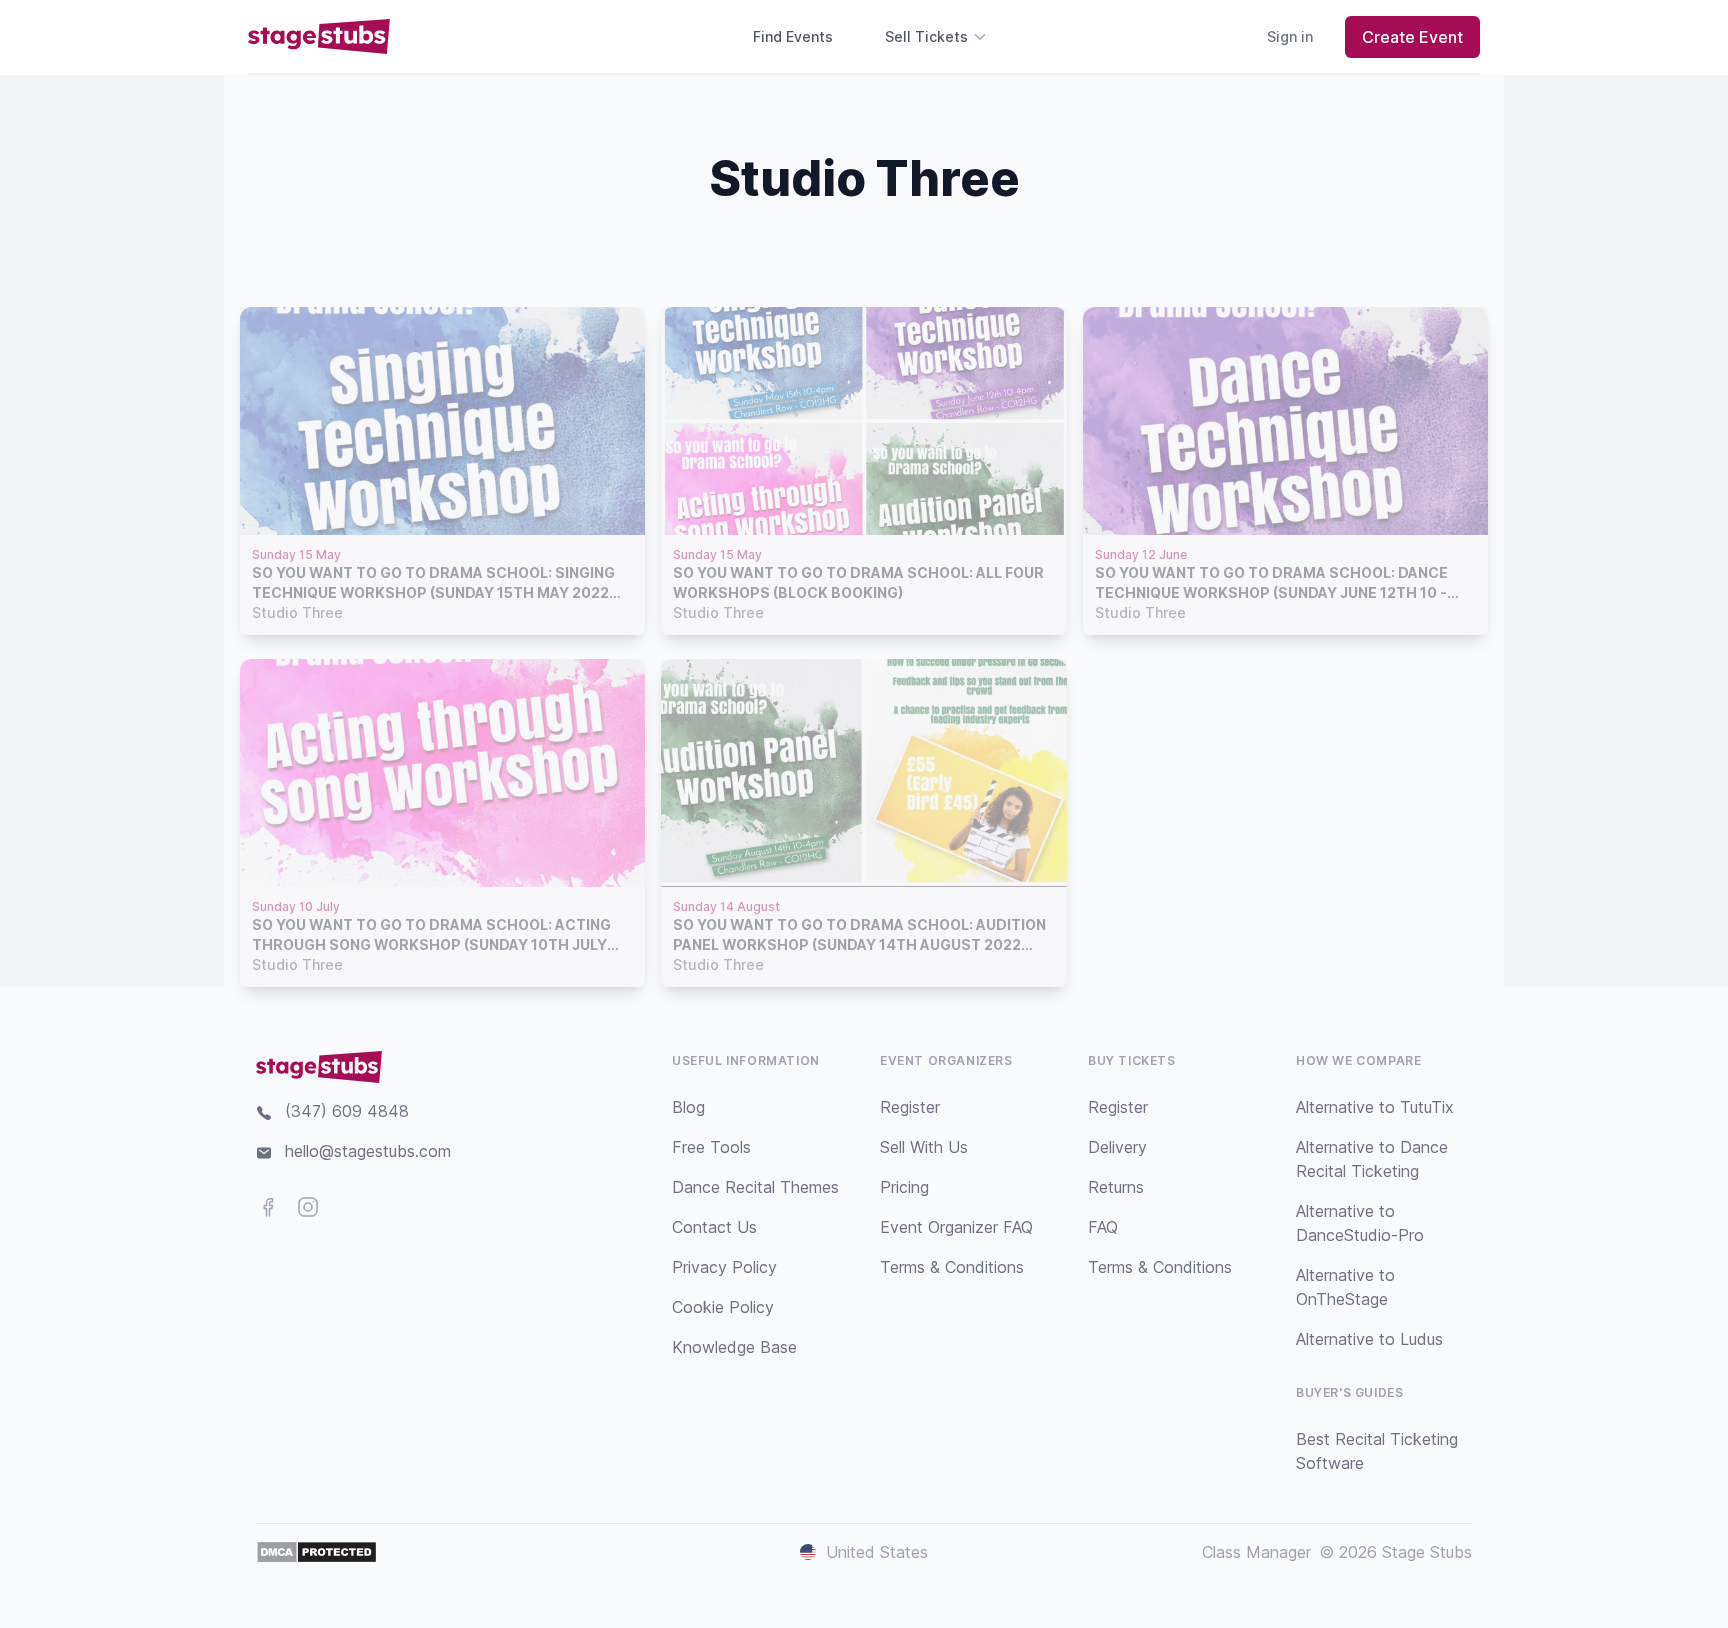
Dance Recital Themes (755, 1187)
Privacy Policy (724, 1267)
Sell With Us (924, 1147)
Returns (1116, 1187)
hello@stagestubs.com (368, 1151)
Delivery (1117, 1147)
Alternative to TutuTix (1375, 1107)
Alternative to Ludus (1369, 1339)
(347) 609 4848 (347, 1111)
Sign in (1290, 36)
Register (910, 1107)
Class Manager (1256, 1552)
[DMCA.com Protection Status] (316, 1552)
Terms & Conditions (952, 1267)
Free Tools (711, 1147)
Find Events (793, 36)
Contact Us (714, 1227)
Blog (688, 1107)
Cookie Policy (723, 1307)
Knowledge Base (734, 1347)
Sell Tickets (926, 36)
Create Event (1412, 37)
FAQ (1103, 1227)
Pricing (904, 1187)
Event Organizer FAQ (956, 1227)
